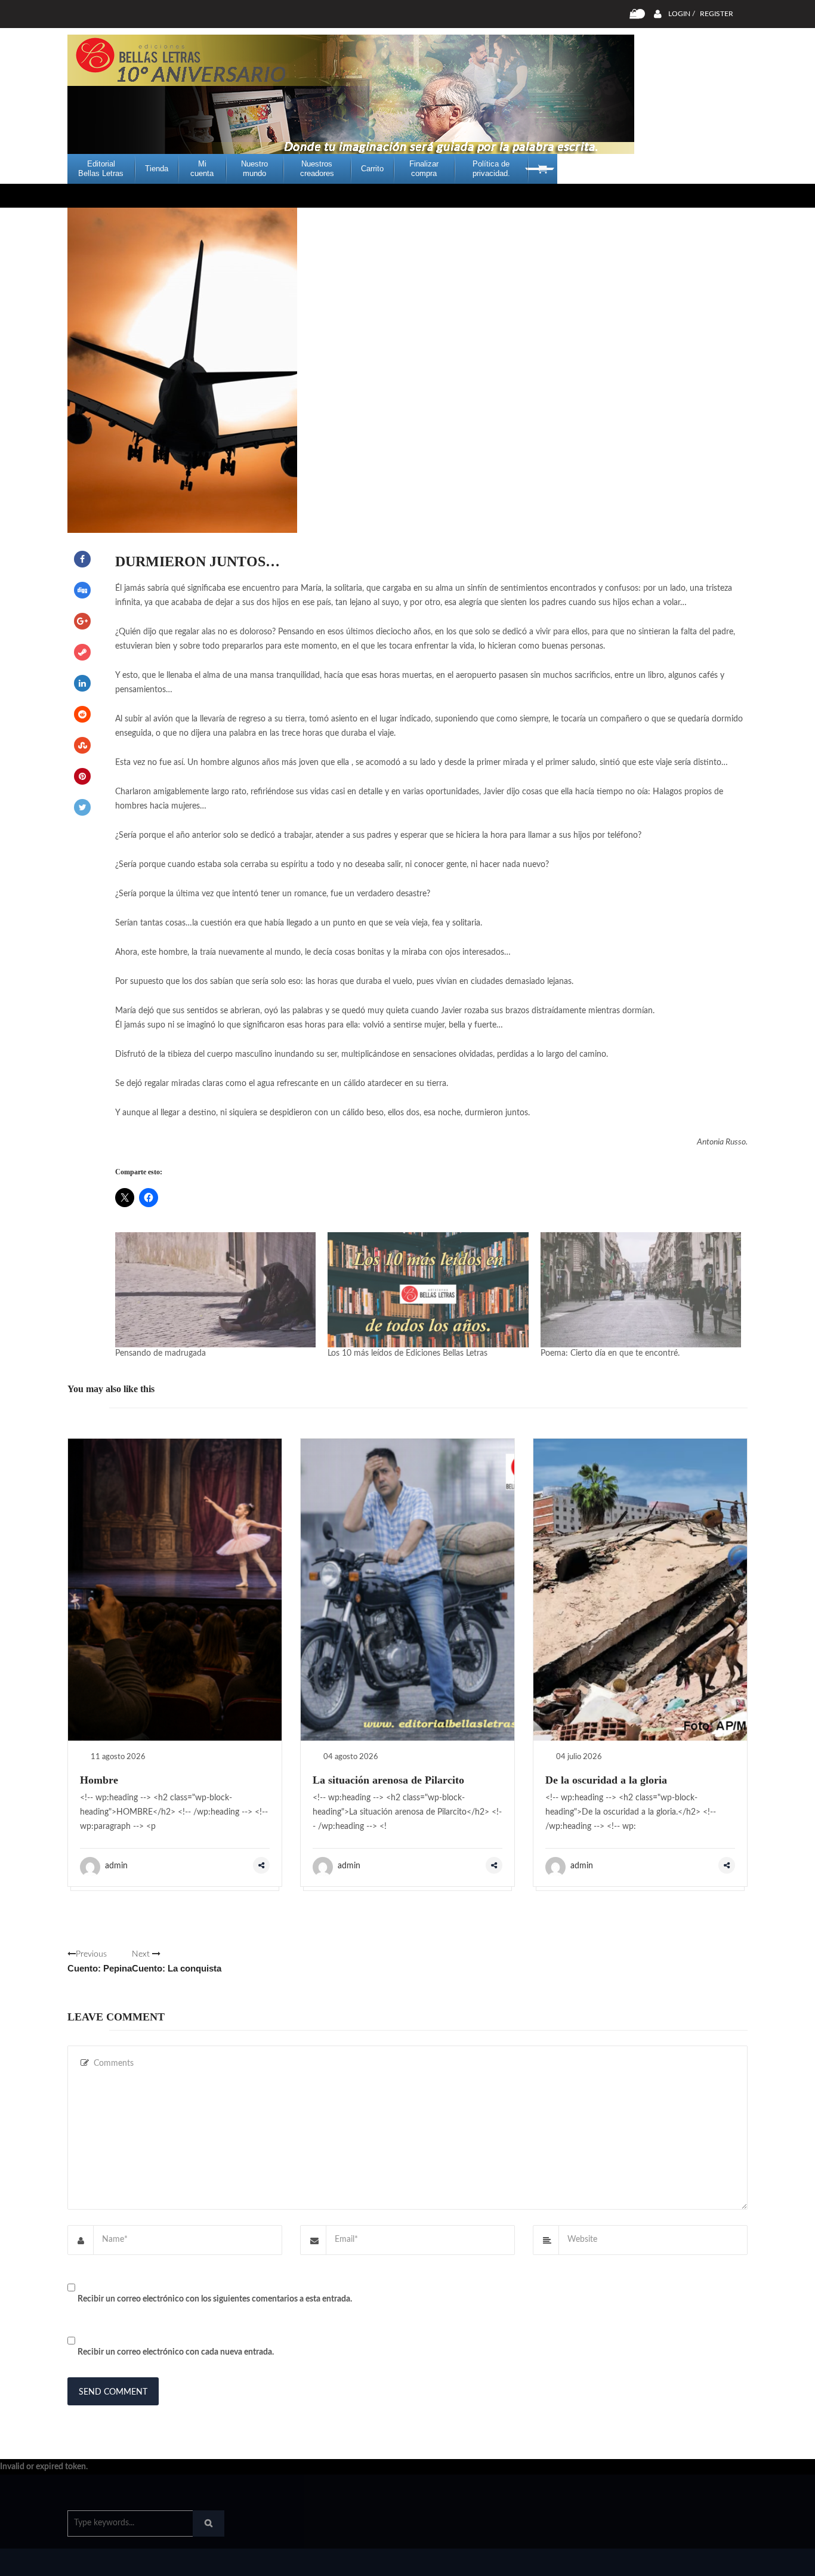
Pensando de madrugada (160, 1353)
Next (177, 1962)
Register (717, 14)
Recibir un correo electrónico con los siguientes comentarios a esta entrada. (215, 2299)
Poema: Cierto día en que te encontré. (610, 1353)
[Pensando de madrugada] (215, 1289)
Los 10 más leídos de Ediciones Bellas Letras (407, 1353)
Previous (100, 1962)
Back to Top (698, 2561)
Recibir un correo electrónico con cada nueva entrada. (176, 2352)
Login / (682, 14)
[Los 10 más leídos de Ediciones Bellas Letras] (428, 1289)
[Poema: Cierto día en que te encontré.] (641, 1289)
